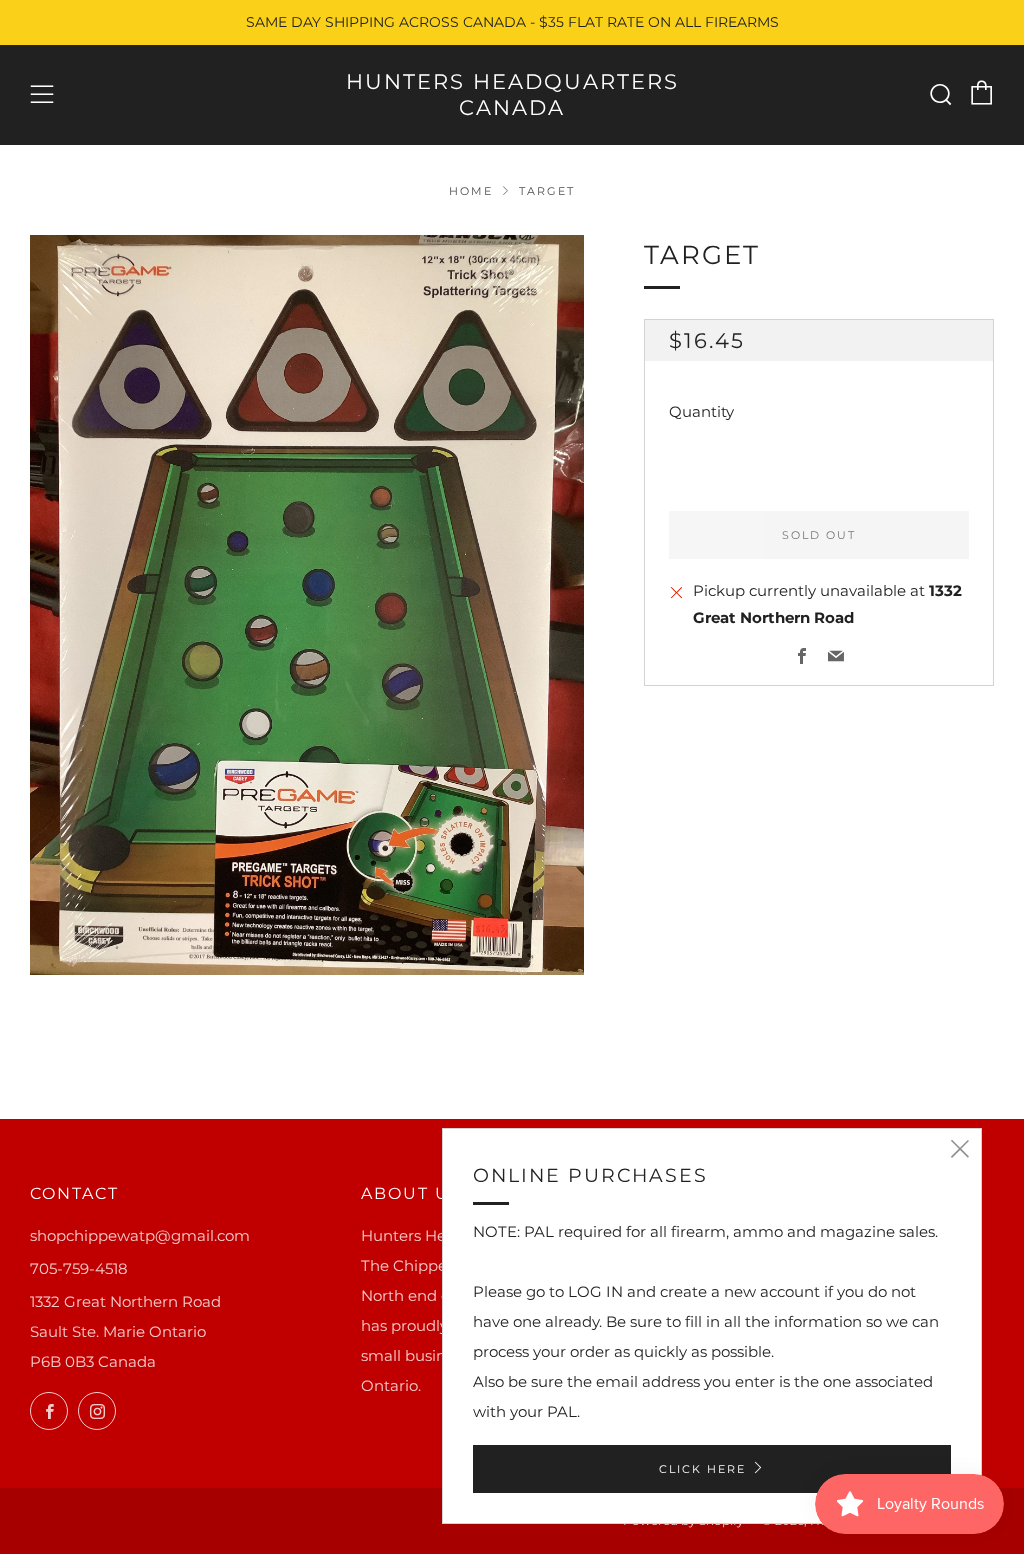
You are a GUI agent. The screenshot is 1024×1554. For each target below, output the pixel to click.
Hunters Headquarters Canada (512, 94)
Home (471, 191)
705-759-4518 (79, 1268)
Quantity (701, 411)
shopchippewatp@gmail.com (140, 1235)
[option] (307, 605)
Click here (702, 1469)
